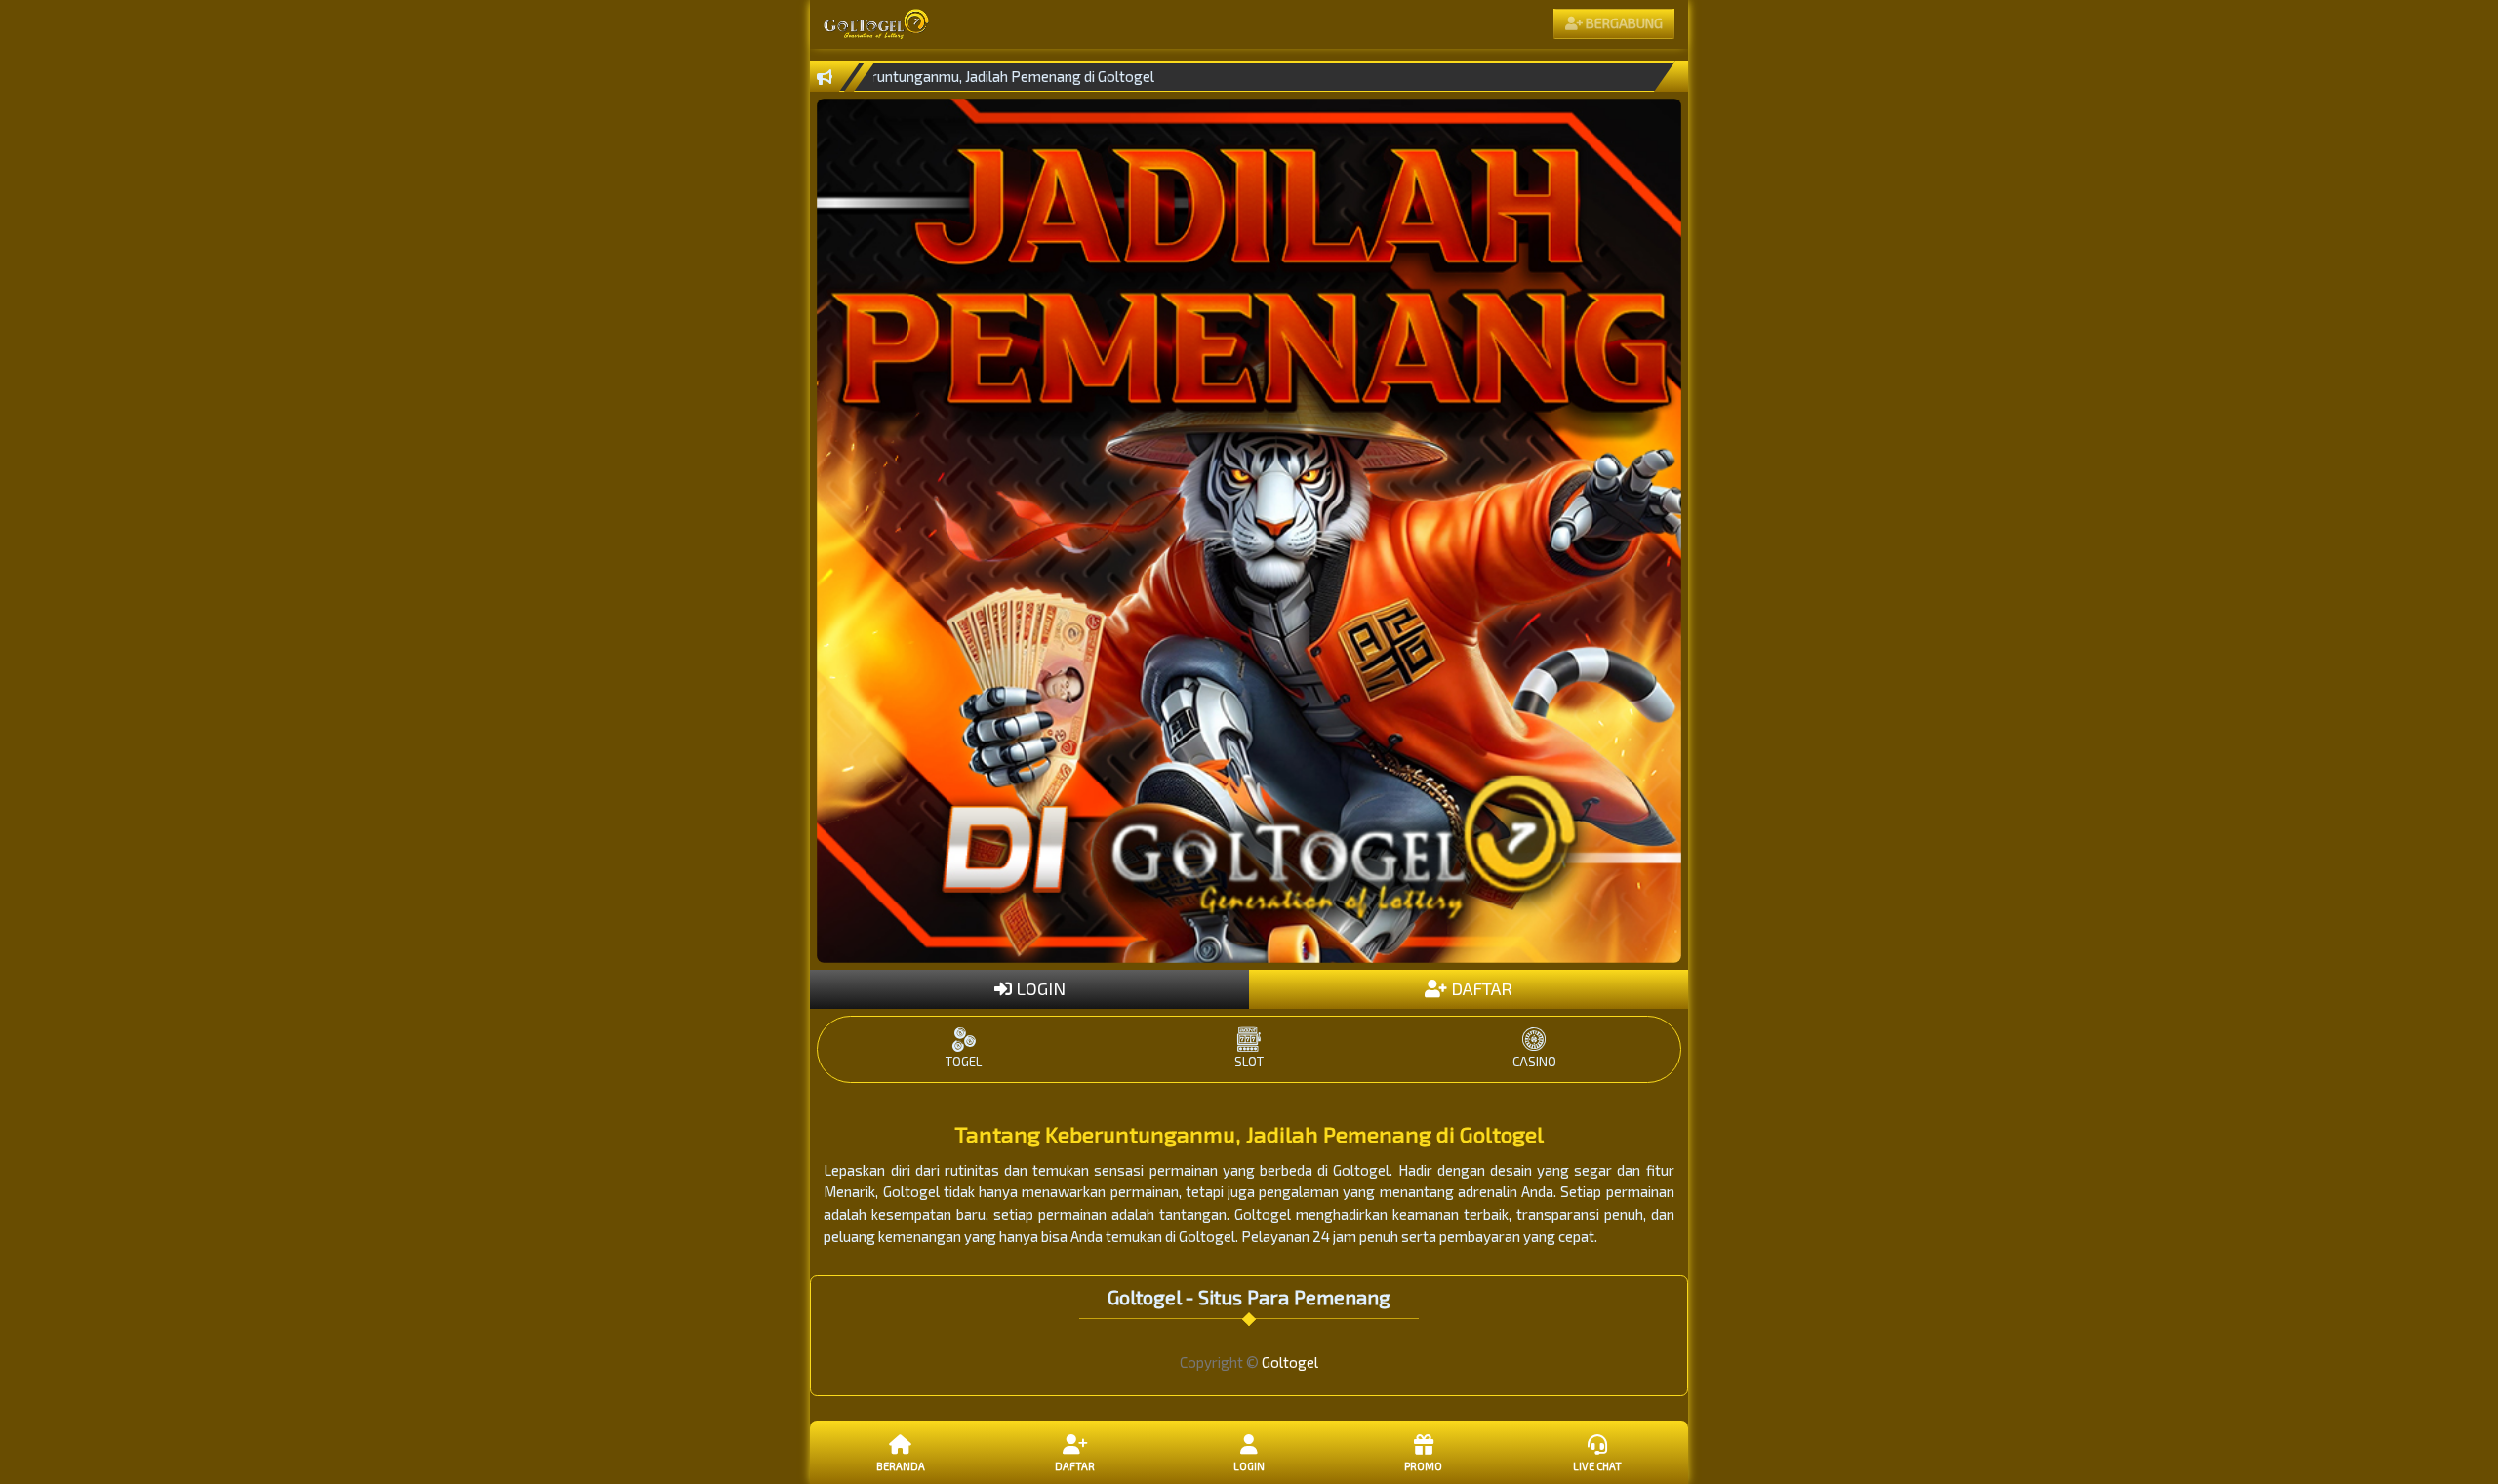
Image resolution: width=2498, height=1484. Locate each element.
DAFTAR (1480, 988)
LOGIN (1039, 988)
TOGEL (964, 1062)
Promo (1423, 1466)
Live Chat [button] (1597, 1466)
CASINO (1534, 1062)
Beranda (901, 1466)
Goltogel (1290, 1362)
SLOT (1249, 1062)
